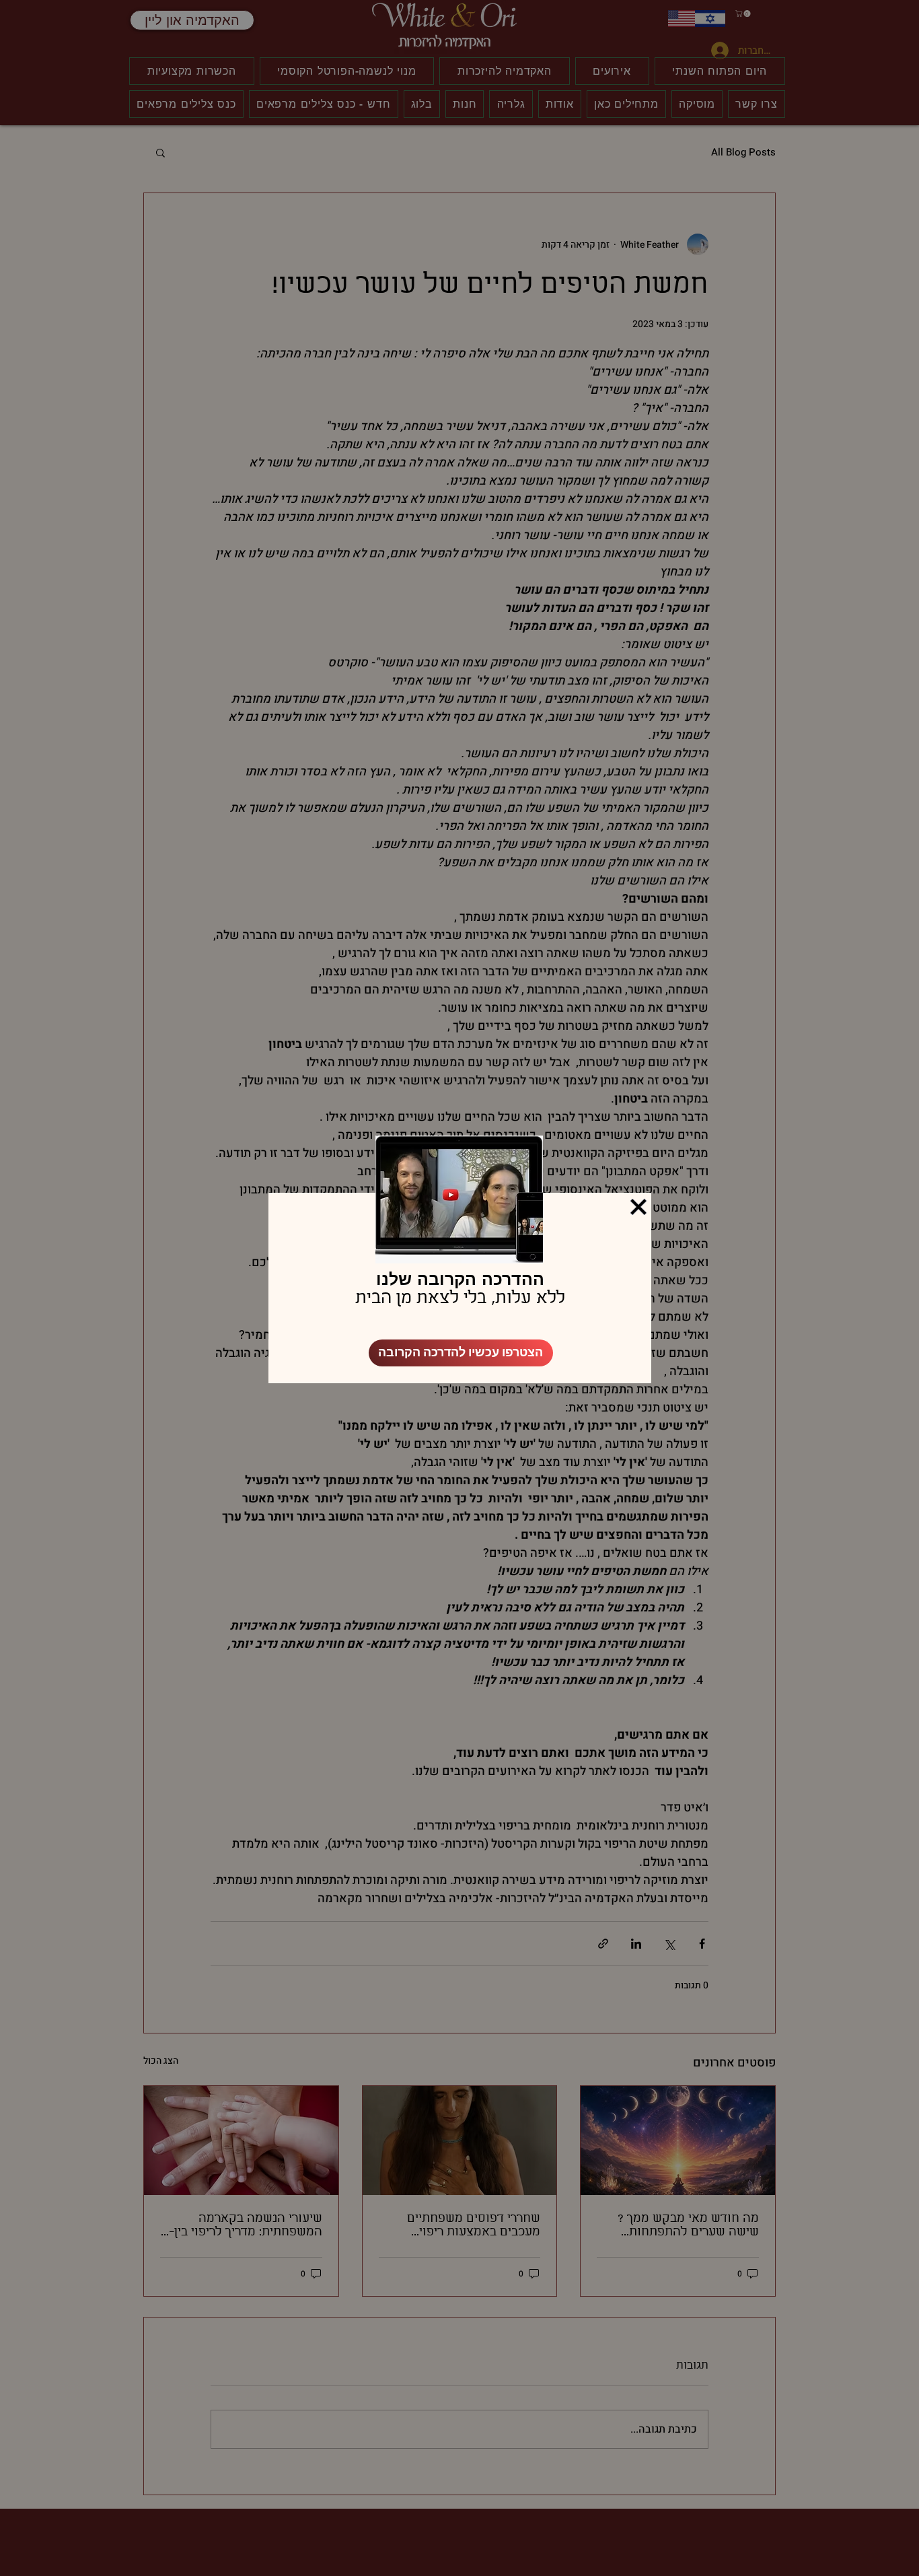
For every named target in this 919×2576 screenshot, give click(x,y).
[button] (638, 1207)
